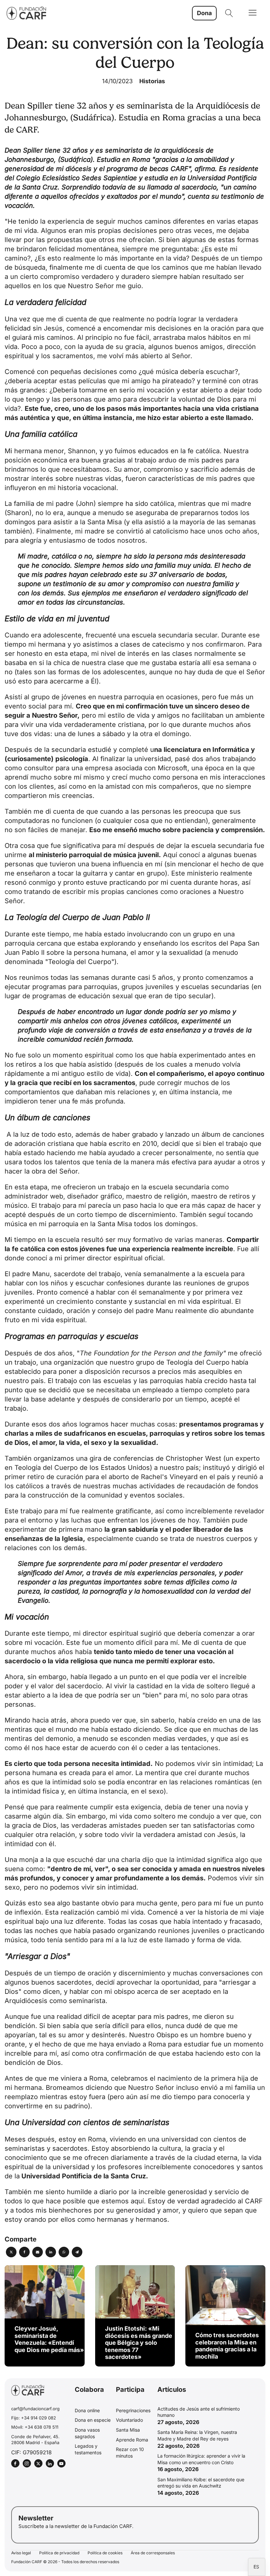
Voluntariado (129, 2420)
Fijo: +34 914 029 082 (34, 2418)
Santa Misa (128, 2430)
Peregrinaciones (133, 2410)
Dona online (87, 2410)
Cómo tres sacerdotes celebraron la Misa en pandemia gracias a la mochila (227, 2346)
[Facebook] (24, 2252)
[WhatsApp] (64, 2252)
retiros (240, 1196)
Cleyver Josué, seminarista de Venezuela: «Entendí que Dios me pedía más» (49, 2339)
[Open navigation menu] (253, 13)
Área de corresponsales (153, 2553)
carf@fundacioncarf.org (35, 2409)
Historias (152, 81)
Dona (204, 13)
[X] (11, 2252)
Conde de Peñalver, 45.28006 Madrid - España (35, 2440)
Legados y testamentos (88, 2449)
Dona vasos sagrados (87, 2433)
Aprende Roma (132, 2440)
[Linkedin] (51, 2252)
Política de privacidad (59, 2553)
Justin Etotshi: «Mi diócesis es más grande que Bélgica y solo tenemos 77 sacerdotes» (139, 2343)
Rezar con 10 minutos (130, 2452)
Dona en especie (93, 2420)
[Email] (38, 2252)
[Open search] (229, 13)
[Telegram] (77, 2252)
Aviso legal (21, 2553)
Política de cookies (105, 2553)
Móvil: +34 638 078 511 (35, 2427)
